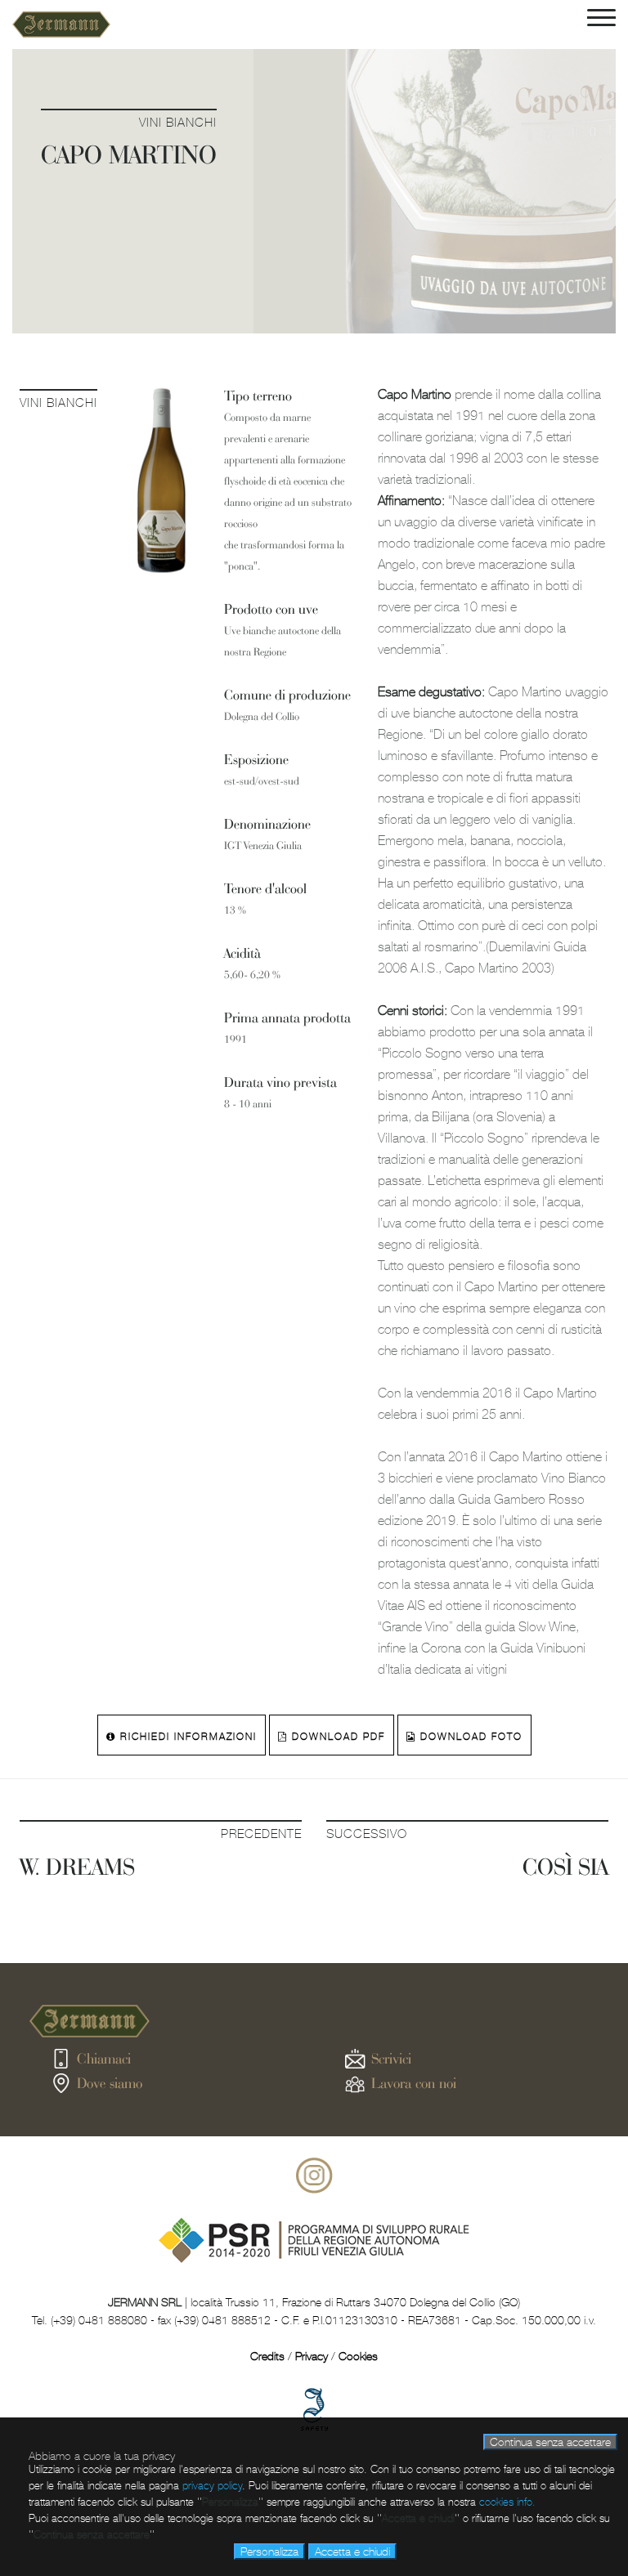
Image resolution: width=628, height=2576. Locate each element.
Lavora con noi (414, 2083)
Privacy (312, 2356)
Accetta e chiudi (352, 2551)
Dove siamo (110, 2083)
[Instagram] (314, 2190)
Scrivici (391, 2058)
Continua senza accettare (550, 2442)
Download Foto (469, 1737)
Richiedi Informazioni (186, 1737)
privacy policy (212, 2486)
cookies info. (507, 2502)
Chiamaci (104, 2058)
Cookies (358, 2356)
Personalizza (269, 2551)
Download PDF (336, 1737)
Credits (267, 2356)
